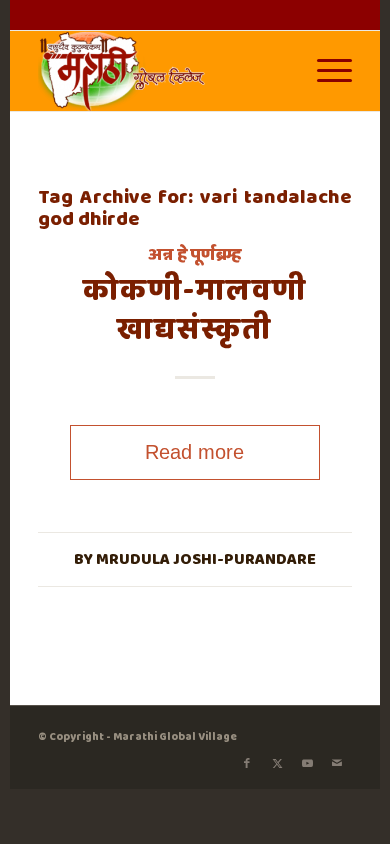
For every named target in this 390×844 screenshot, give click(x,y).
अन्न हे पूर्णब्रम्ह (194, 255)
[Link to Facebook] (247, 764)
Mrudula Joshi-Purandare (206, 559)
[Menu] (324, 71)
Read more (194, 452)
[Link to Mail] (337, 764)
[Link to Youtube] (307, 764)
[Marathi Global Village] (164, 71)
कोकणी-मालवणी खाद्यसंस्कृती (195, 310)
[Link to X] (277, 764)
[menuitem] (324, 71)
